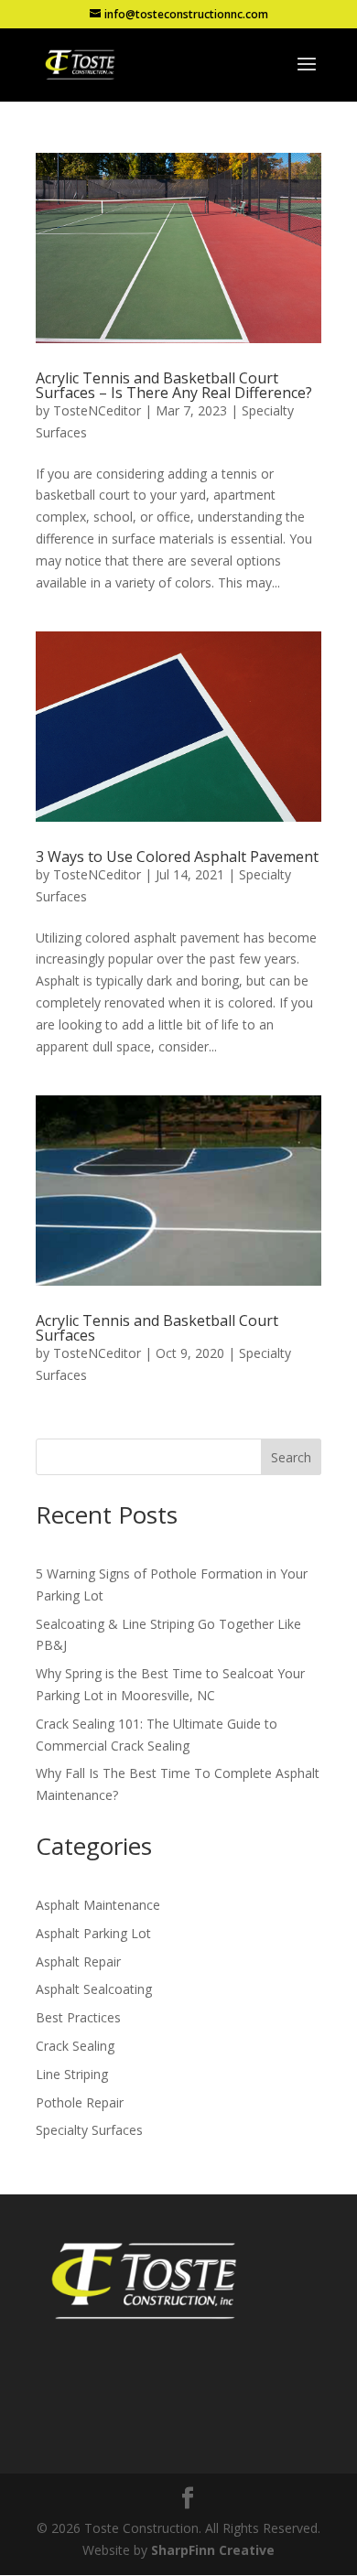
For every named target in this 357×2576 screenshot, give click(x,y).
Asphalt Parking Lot (93, 1933)
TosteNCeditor (97, 410)
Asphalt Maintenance (98, 1905)
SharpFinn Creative (213, 2550)
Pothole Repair (80, 2102)
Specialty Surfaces (89, 2130)
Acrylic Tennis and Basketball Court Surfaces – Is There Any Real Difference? (174, 385)
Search (291, 1457)
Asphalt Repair (78, 1962)
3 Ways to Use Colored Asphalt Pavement (177, 857)
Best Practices (78, 2017)
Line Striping (72, 2074)
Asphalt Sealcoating (94, 1989)
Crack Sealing (75, 2046)
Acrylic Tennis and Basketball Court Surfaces (157, 1328)
